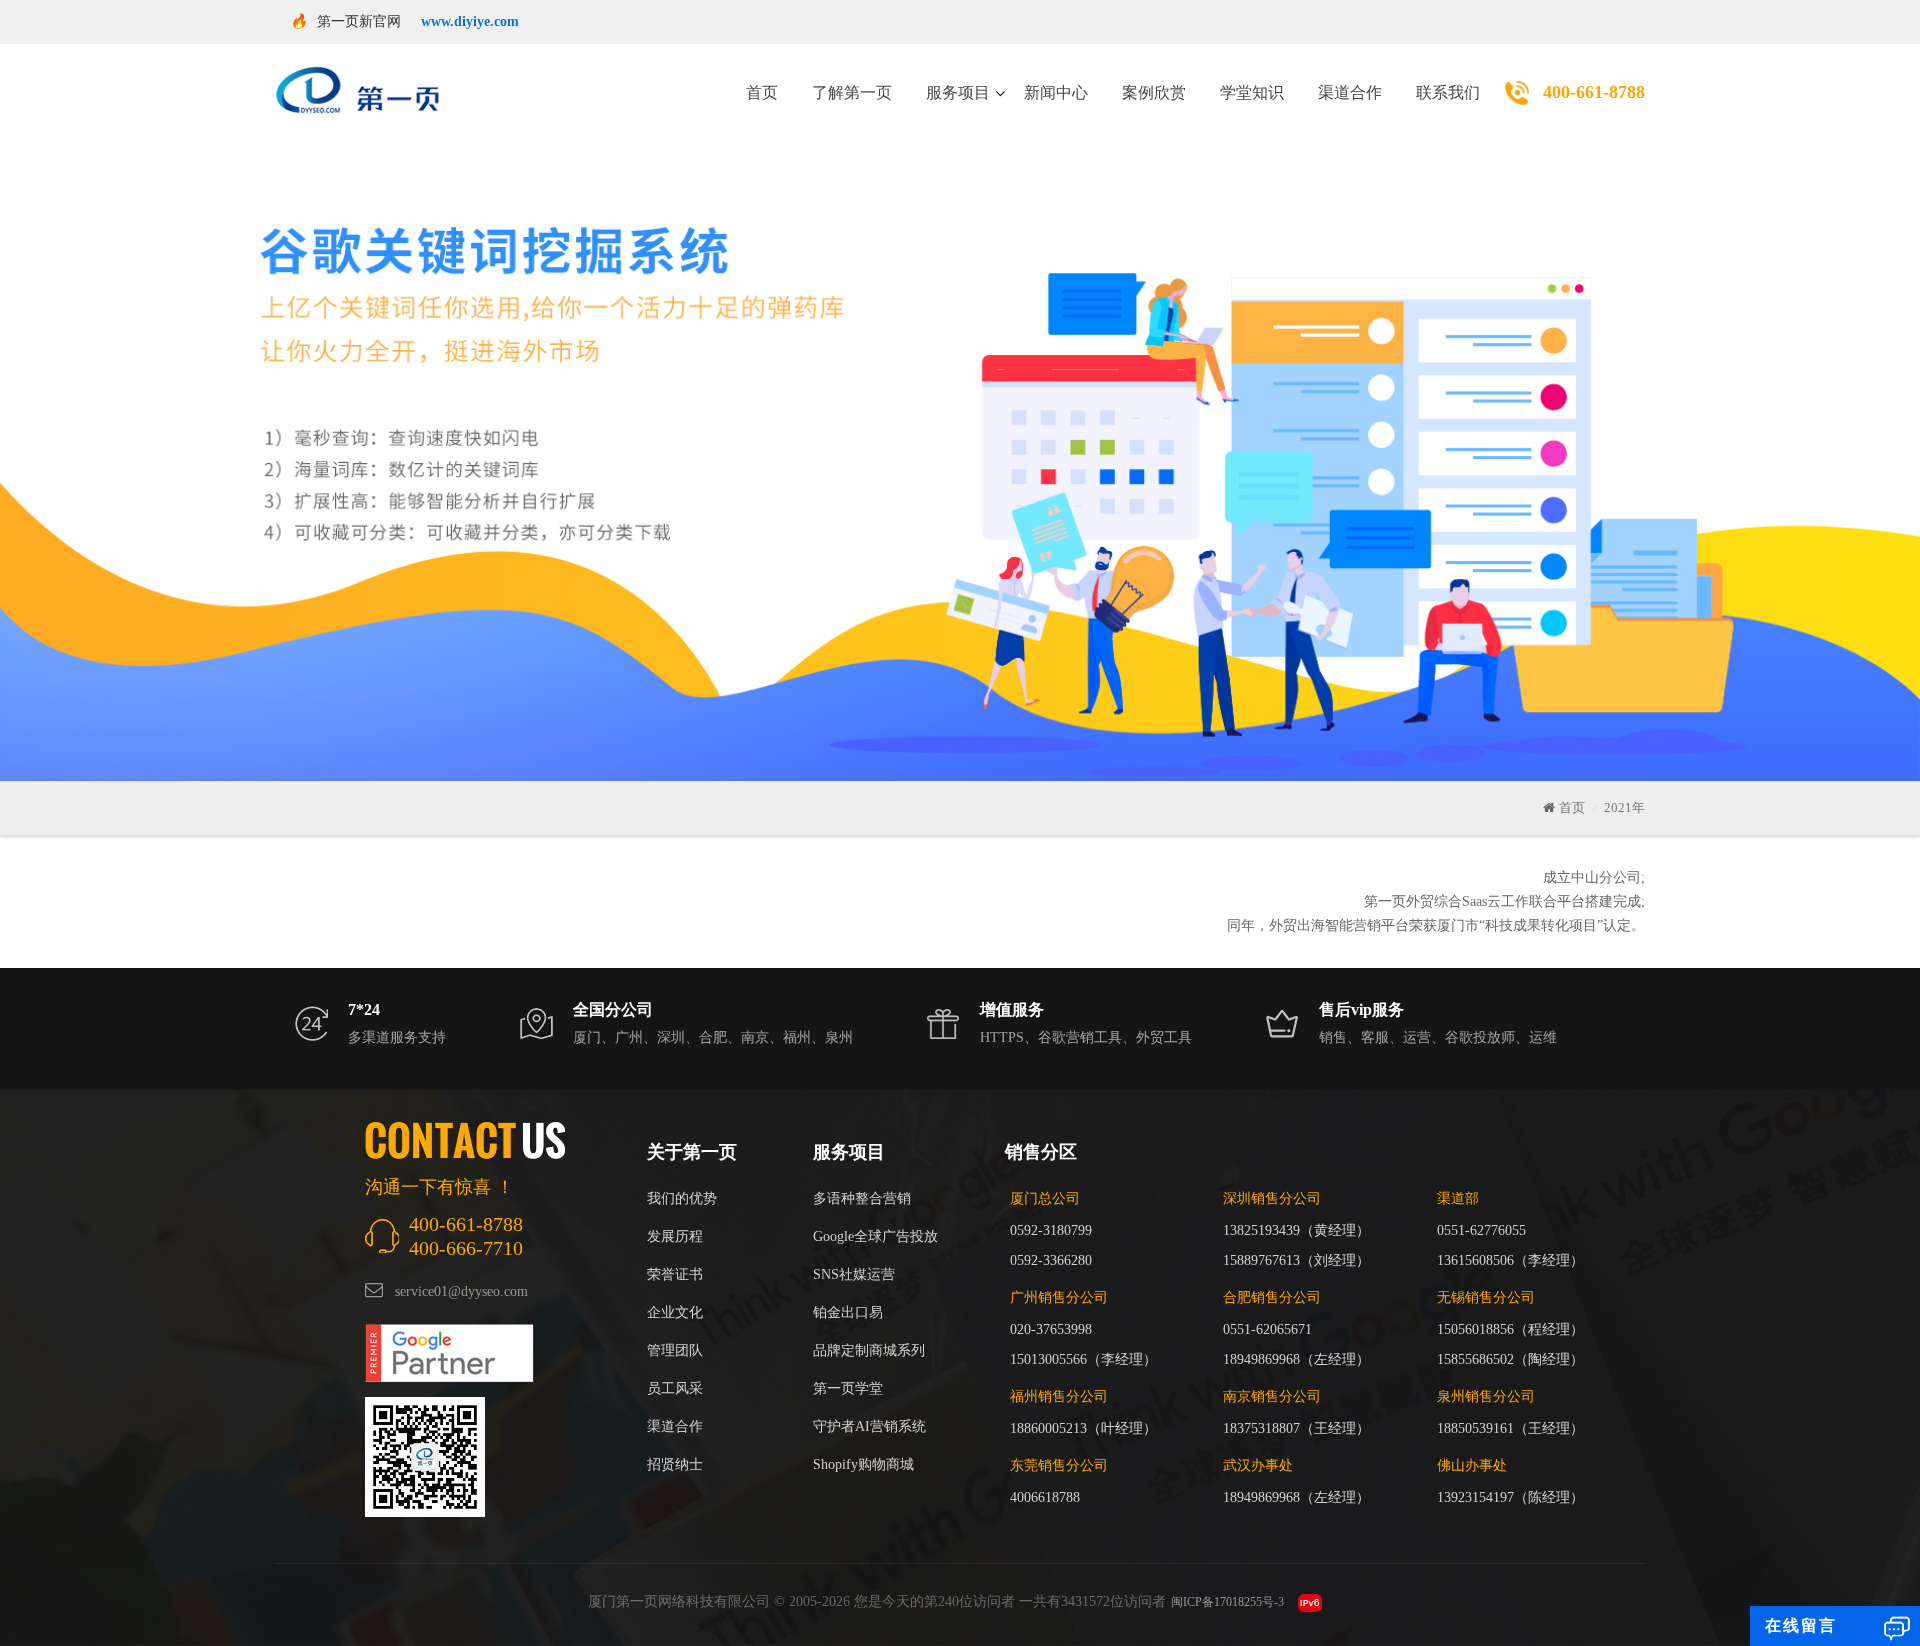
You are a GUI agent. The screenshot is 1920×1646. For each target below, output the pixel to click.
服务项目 (958, 92)
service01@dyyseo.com (461, 1291)
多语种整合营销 (862, 1198)
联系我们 (1448, 92)
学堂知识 (1252, 92)
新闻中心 (1056, 92)
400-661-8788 (1594, 92)
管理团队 (675, 1350)
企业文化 (675, 1312)
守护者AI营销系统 (869, 1426)
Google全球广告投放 (875, 1236)
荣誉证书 (675, 1274)
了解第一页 (852, 92)
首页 (762, 92)
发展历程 (675, 1236)
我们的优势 (682, 1198)
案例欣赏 (1154, 92)
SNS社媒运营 (854, 1274)
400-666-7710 (466, 1248)
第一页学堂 (848, 1388)
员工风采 (675, 1388)
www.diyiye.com (470, 21)
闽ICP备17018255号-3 (1227, 1602)
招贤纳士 (675, 1464)
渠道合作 (1350, 92)
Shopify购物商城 (863, 1464)
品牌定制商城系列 (869, 1350)
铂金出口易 (848, 1312)
